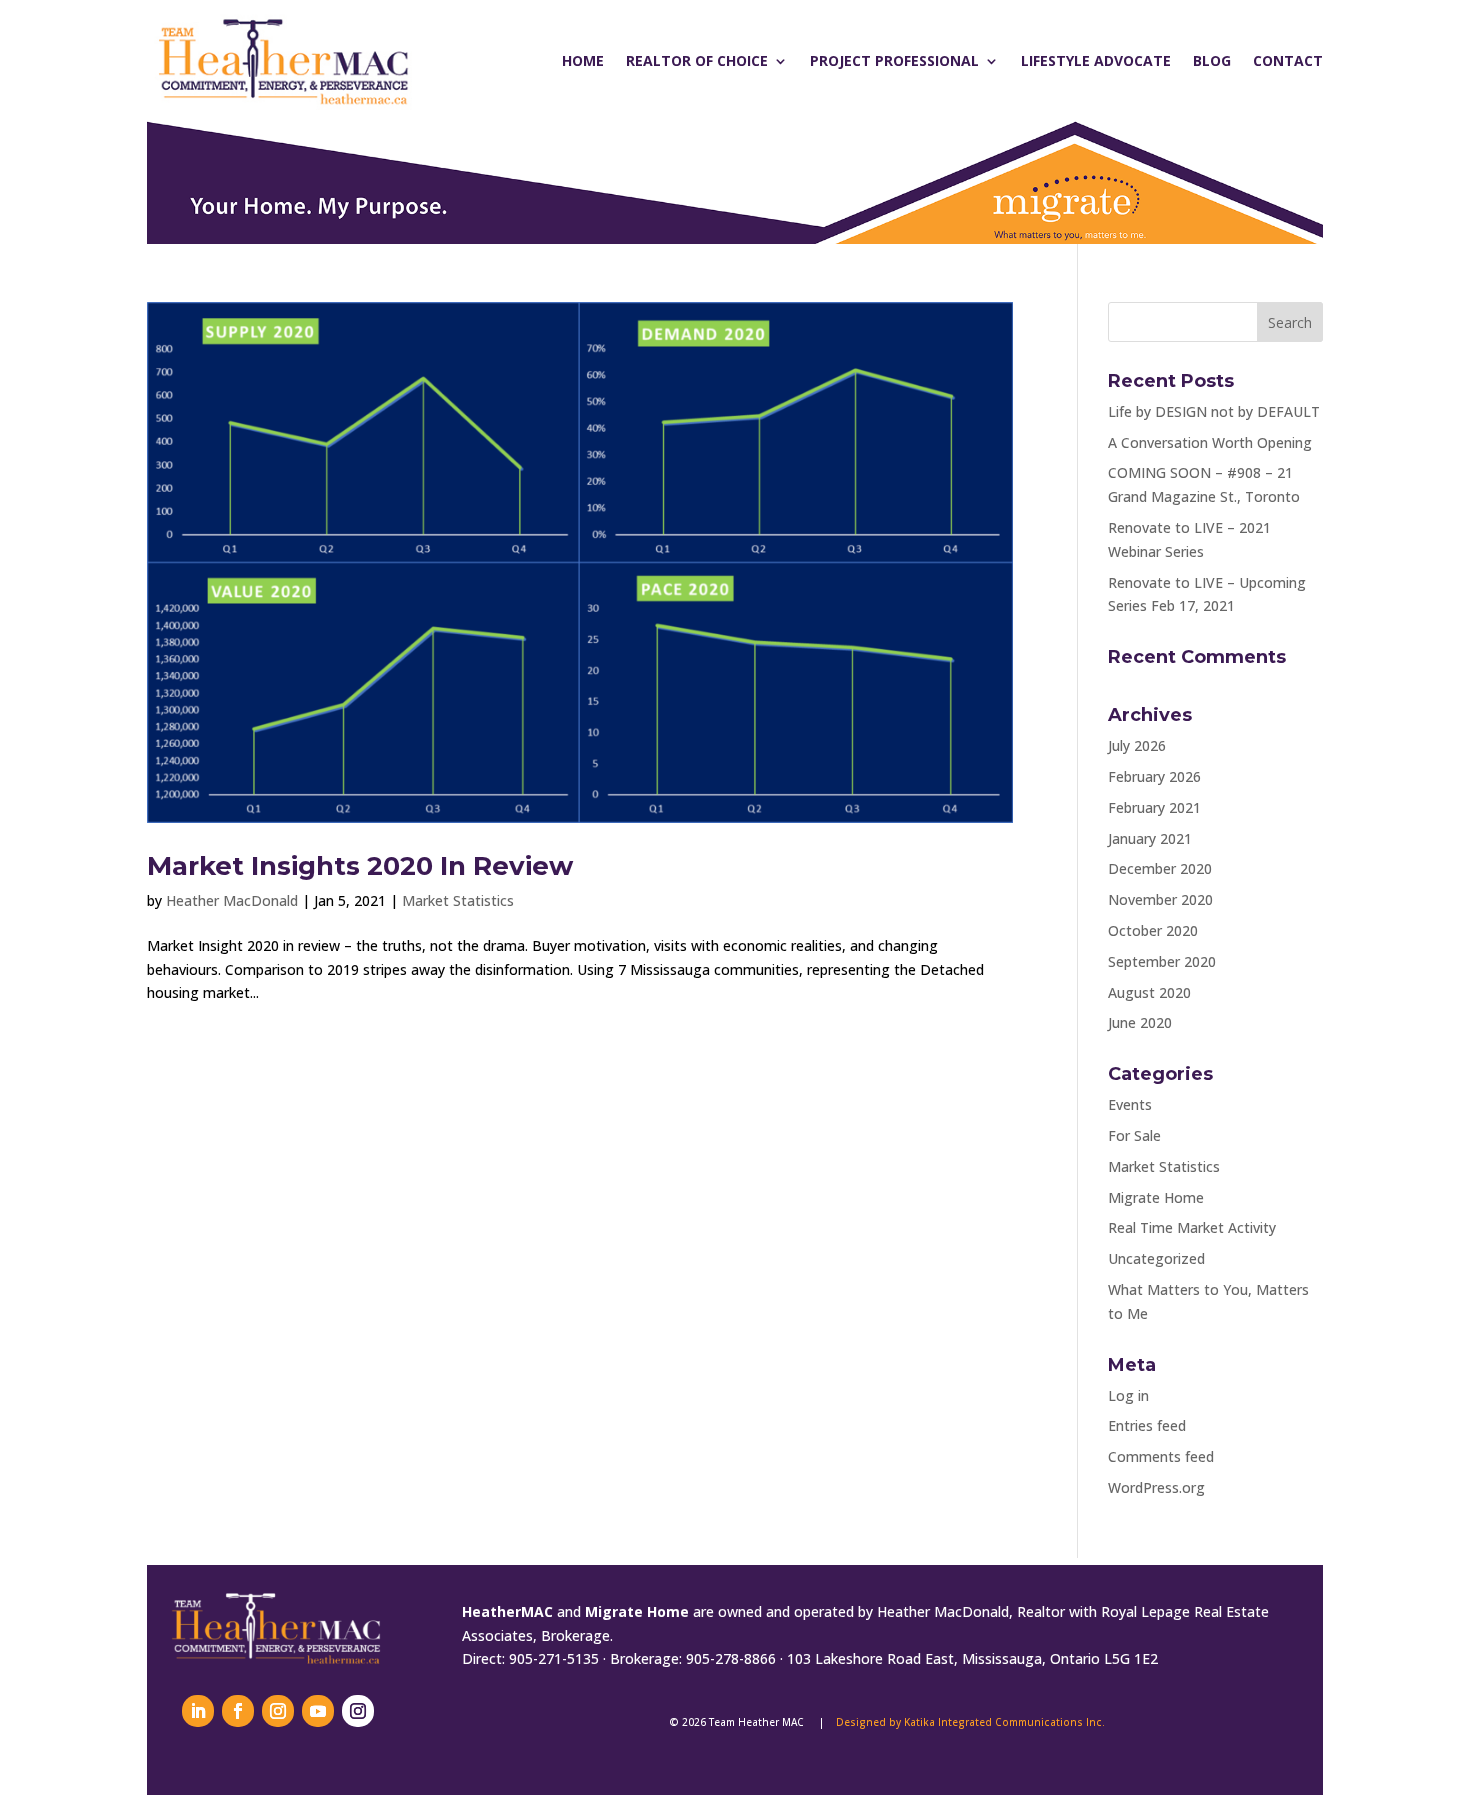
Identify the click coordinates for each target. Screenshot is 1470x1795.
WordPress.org (1156, 1487)
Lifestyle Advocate (1096, 60)
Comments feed (1161, 1456)
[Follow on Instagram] (278, 1711)
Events (1130, 1104)
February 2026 (1154, 776)
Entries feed (1147, 1425)
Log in (1128, 1395)
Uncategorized (1156, 1258)
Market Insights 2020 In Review (360, 866)
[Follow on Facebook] (238, 1711)
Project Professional (894, 60)
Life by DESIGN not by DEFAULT (1214, 411)
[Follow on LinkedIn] (198, 1711)
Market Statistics (458, 900)
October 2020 (1153, 930)
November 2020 (1160, 899)
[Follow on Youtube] (318, 1711)
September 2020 (1162, 961)
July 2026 (1137, 745)
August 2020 (1149, 992)
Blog (1212, 60)
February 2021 (1154, 807)
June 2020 (1140, 1022)
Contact (1288, 60)
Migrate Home (1156, 1197)
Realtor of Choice (697, 60)
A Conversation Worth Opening (1210, 442)
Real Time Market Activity (1192, 1227)
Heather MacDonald (232, 900)
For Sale (1134, 1135)
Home (583, 60)
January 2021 (1150, 838)
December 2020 (1160, 868)
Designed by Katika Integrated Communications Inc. (970, 1722)
